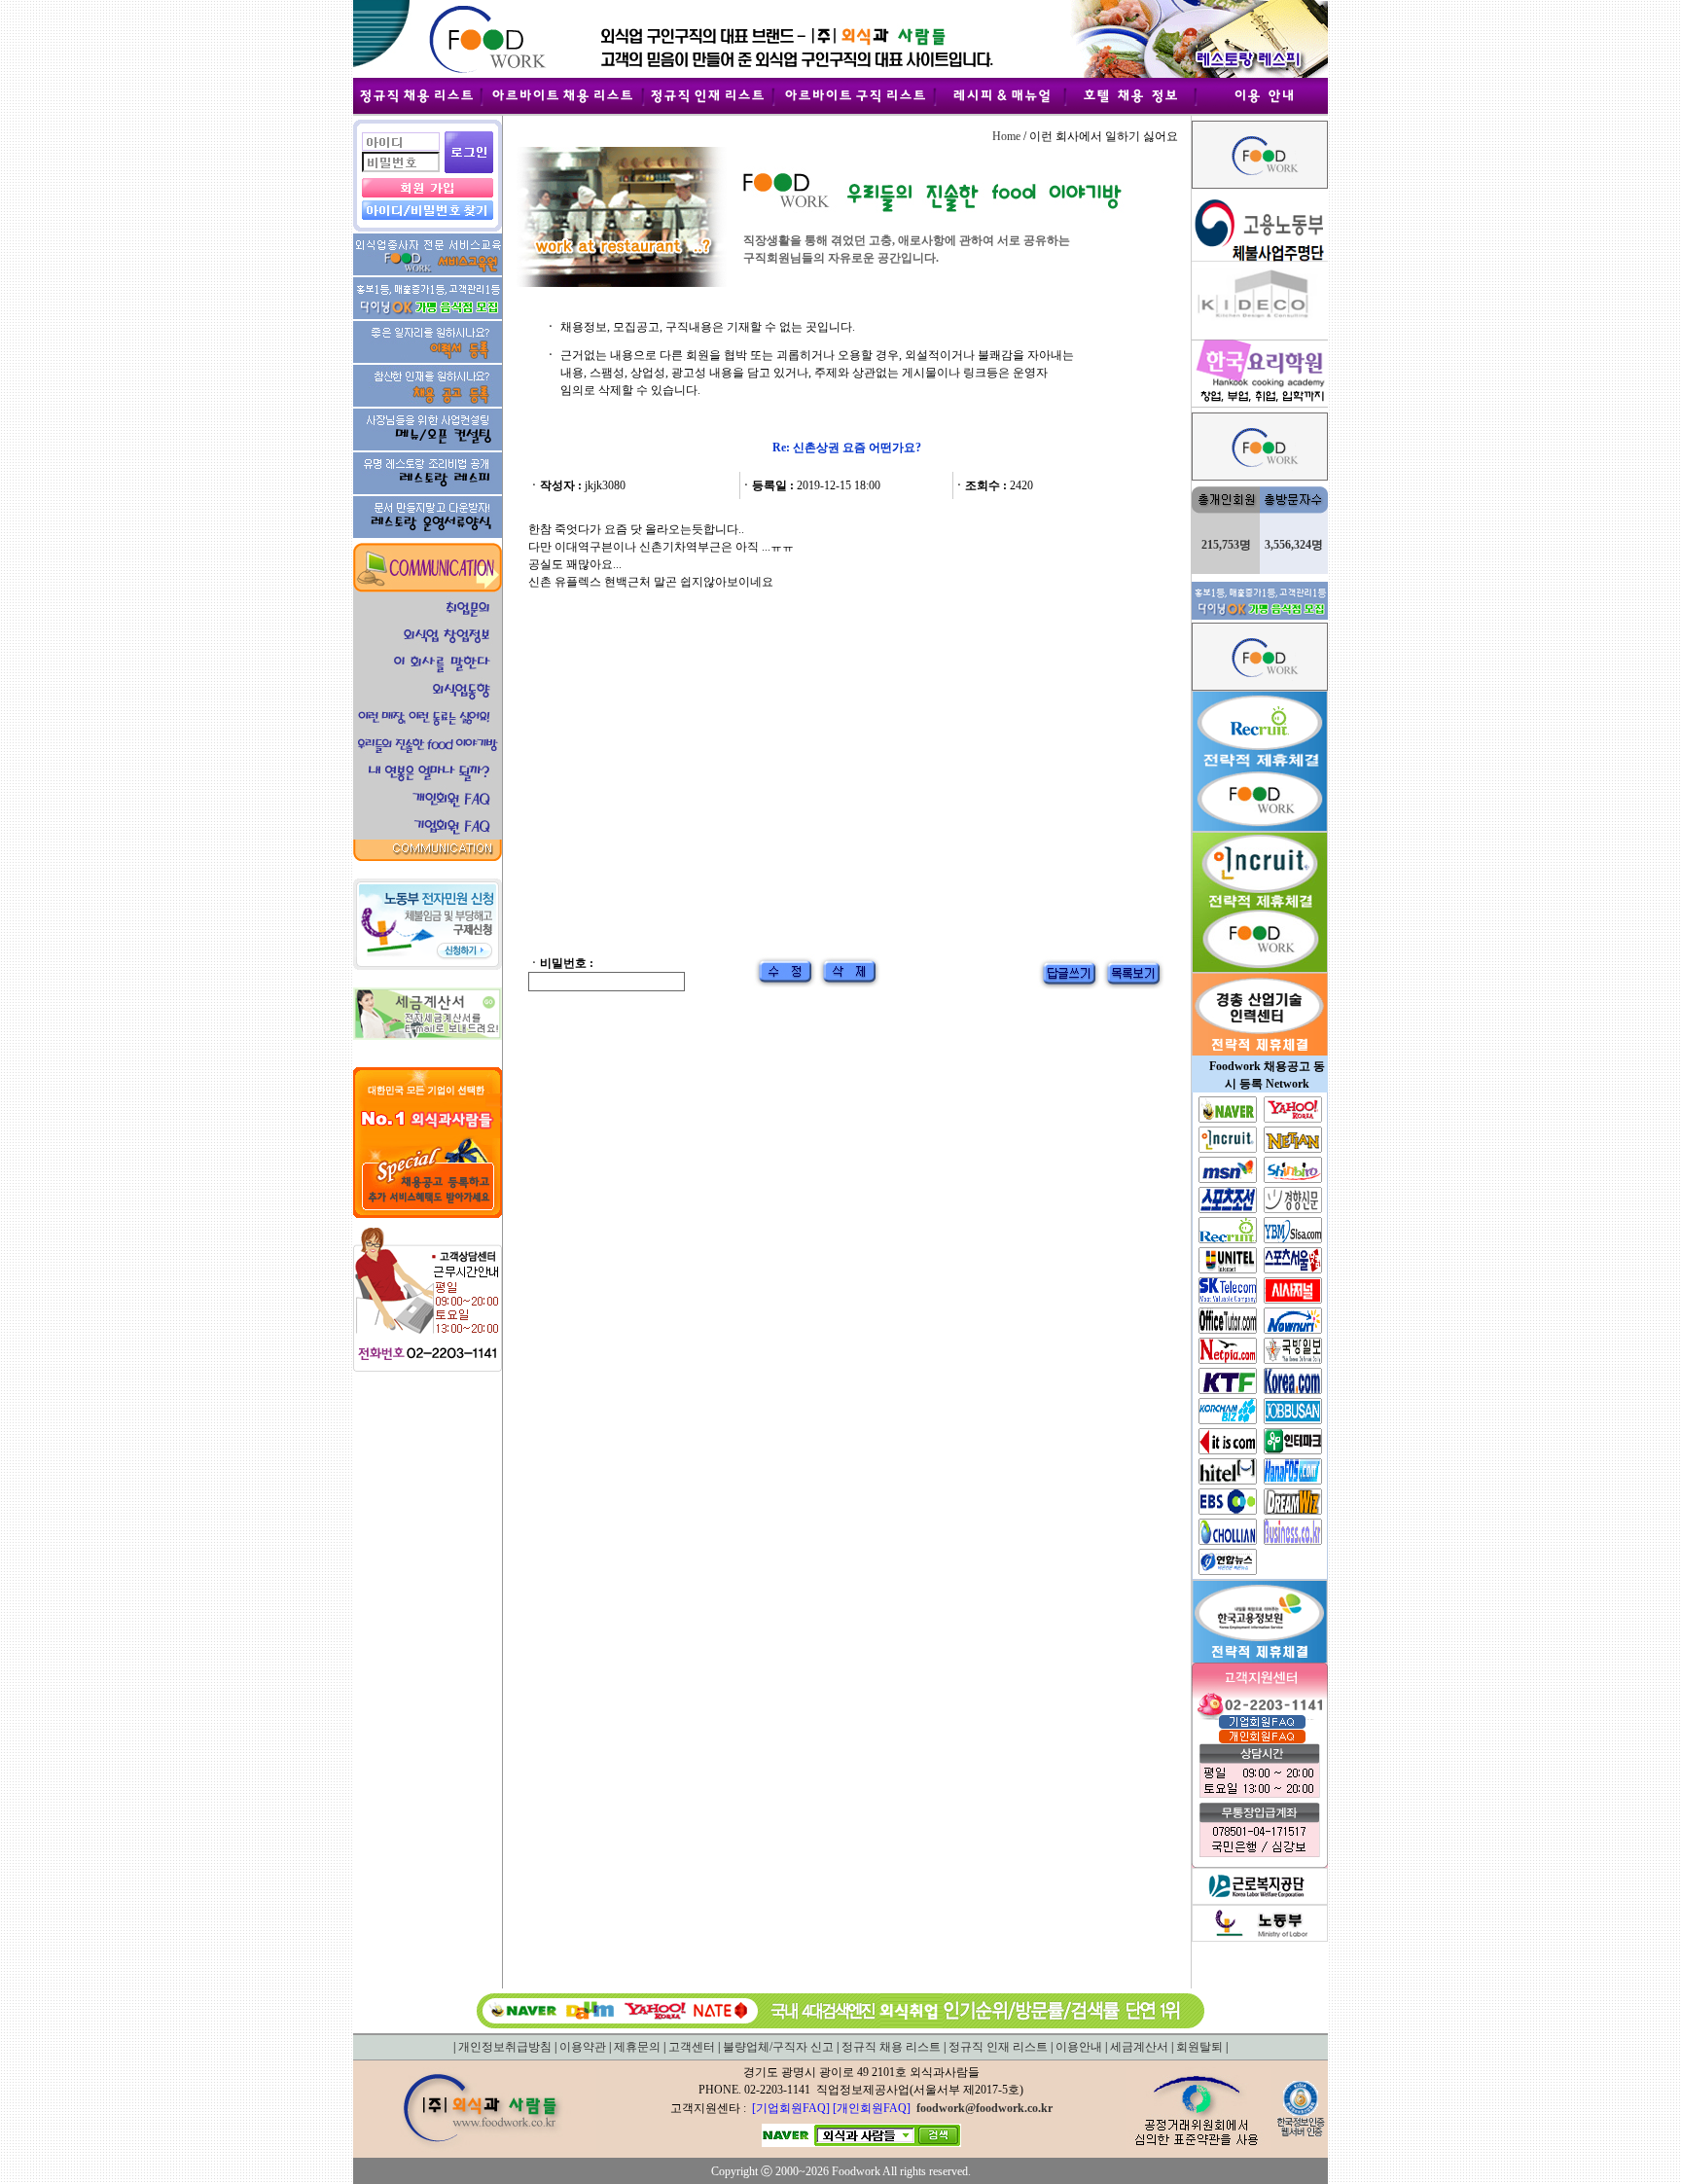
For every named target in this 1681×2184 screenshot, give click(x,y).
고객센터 (692, 2047)
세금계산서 (1139, 2047)
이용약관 (583, 2047)
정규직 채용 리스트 (891, 2047)
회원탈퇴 (1199, 2047)
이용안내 (1079, 2047)
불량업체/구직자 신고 (778, 2047)
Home (1006, 136)
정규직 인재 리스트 (998, 2047)
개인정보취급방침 (505, 2047)
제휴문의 (637, 2047)
